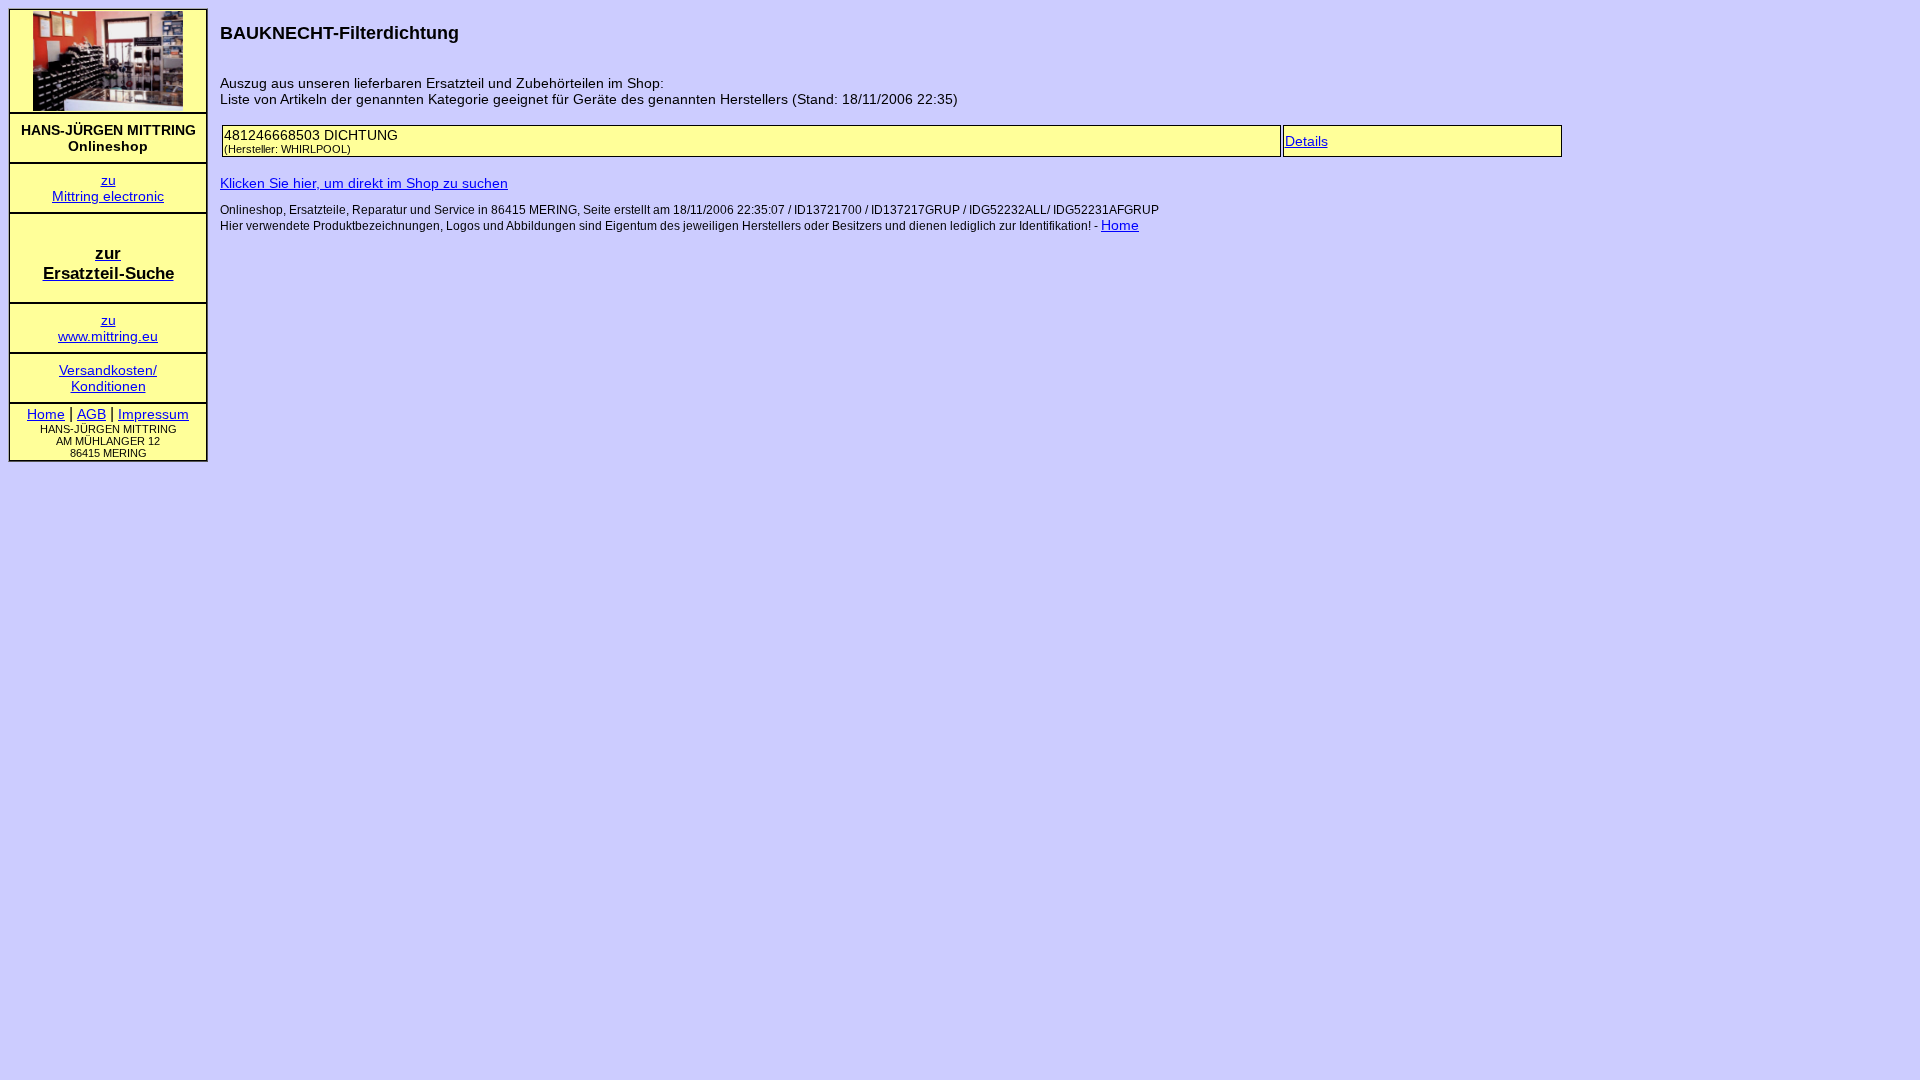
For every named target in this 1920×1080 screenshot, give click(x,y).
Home (1120, 225)
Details (1306, 141)
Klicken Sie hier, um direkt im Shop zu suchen (364, 183)
